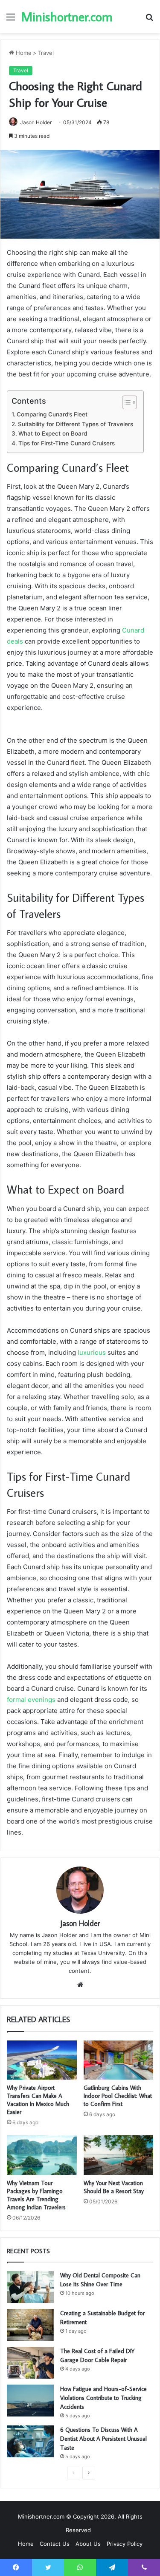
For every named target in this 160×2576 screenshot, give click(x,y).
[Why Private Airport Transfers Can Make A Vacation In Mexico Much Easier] (42, 2060)
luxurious (92, 1352)
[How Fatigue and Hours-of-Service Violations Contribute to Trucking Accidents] (30, 2401)
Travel (46, 53)
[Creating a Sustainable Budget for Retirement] (30, 2325)
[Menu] (11, 20)
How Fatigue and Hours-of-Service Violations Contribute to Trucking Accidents (103, 2398)
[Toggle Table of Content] (125, 402)
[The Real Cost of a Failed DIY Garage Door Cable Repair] (30, 2363)
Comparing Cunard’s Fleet (53, 414)
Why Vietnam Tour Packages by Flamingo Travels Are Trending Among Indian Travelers (36, 2195)
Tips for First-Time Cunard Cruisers (67, 443)
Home (23, 53)
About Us (88, 2544)
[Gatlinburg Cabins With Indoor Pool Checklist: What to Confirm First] (119, 2060)
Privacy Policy (125, 2544)
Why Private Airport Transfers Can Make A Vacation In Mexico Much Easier (38, 2100)
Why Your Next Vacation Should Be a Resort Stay (114, 2187)
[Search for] (149, 20)
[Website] (80, 1985)
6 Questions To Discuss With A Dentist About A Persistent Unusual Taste (103, 2439)
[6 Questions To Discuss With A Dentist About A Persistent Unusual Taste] (30, 2441)
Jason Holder (36, 122)
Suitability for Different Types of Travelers (76, 424)
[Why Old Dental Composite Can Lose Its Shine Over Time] (30, 2287)
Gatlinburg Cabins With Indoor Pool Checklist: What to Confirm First (118, 2096)
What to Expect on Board (54, 433)
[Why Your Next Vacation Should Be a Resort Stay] (119, 2155)
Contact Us (55, 2544)
